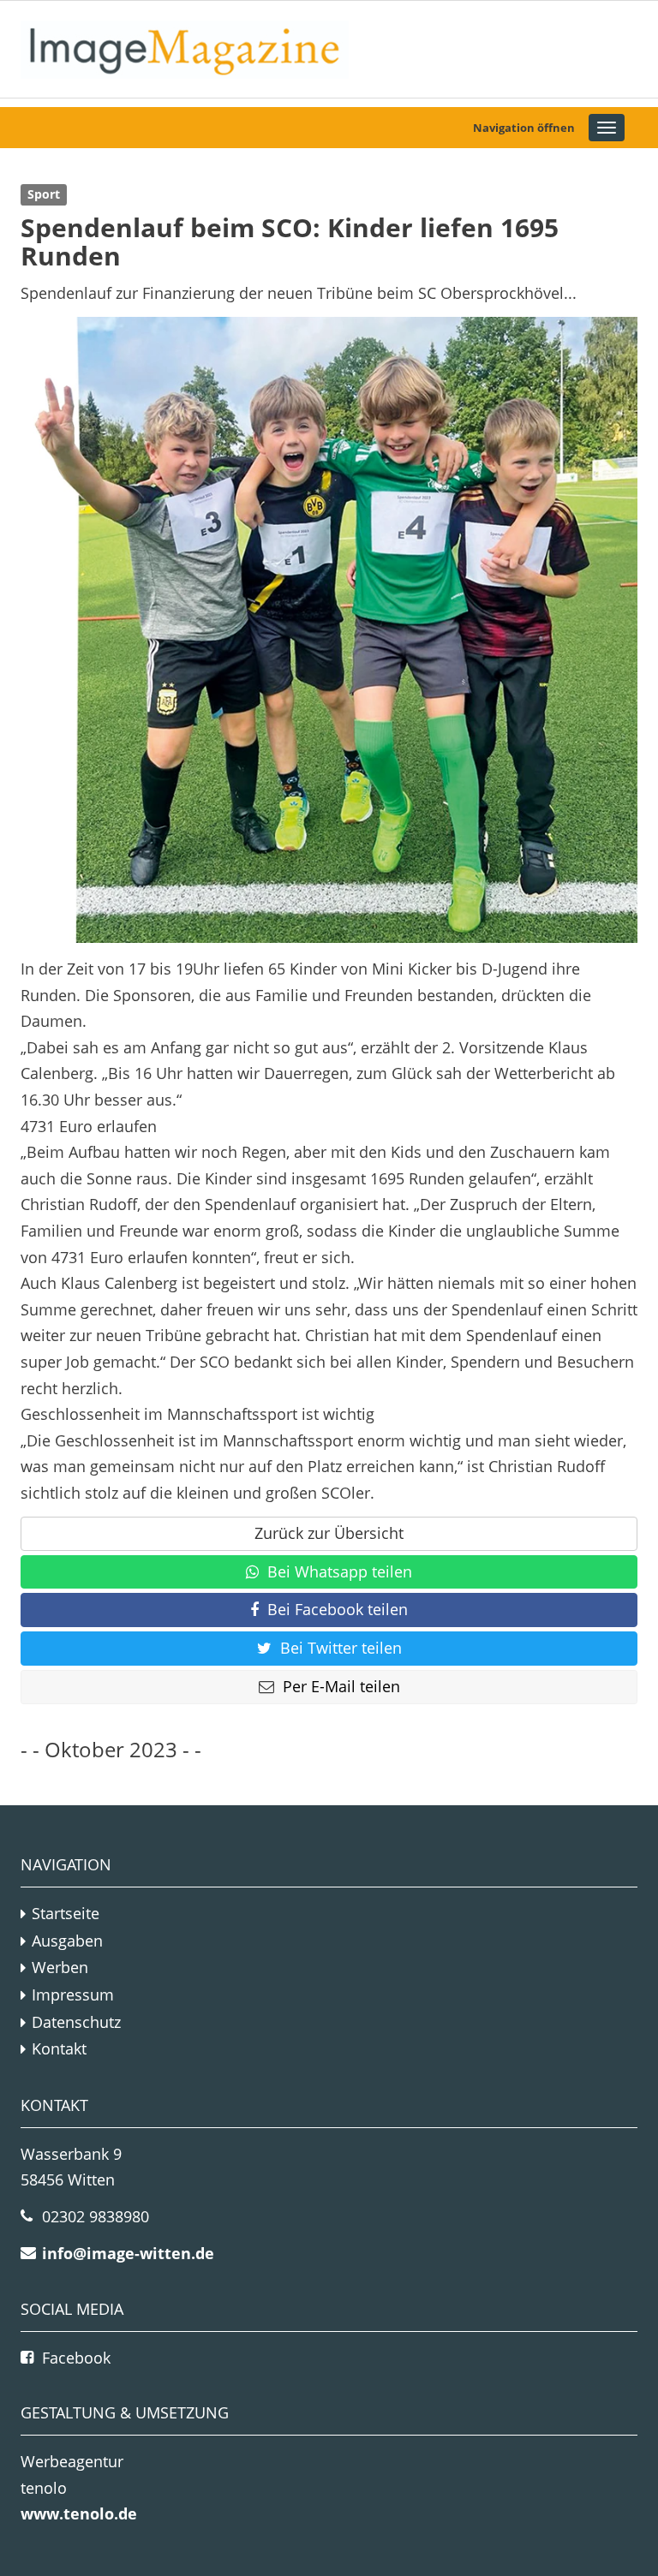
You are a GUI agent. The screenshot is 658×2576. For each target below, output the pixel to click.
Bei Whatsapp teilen (340, 1571)
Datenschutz (76, 2022)
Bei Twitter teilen (341, 1648)
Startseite (66, 1913)
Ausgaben (67, 1941)
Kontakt (59, 2048)
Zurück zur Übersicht (329, 1533)
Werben (60, 1967)
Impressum (73, 1995)
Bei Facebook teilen (338, 1609)
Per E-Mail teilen (341, 1686)
